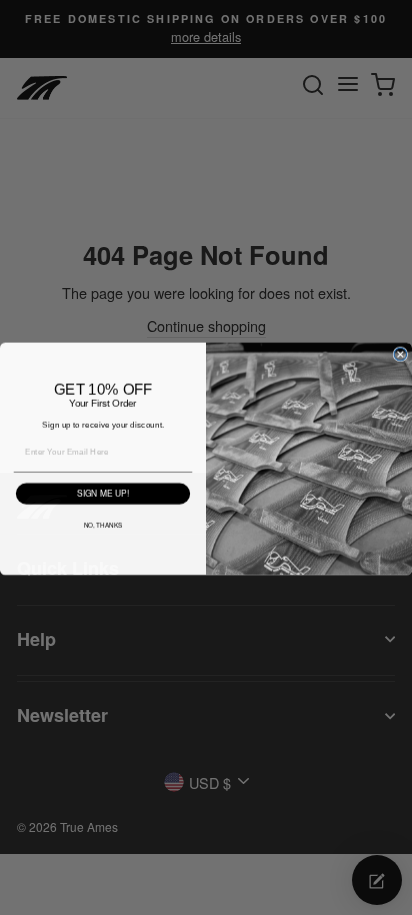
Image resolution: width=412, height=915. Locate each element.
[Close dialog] (400, 353)
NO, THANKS (103, 523)
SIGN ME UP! (103, 492)
